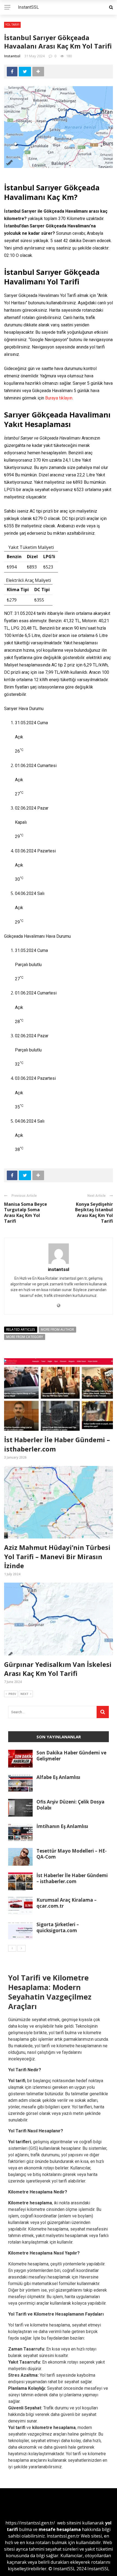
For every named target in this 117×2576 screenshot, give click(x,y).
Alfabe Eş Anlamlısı (58, 1777)
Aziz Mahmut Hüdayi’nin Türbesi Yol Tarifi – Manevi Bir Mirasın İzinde (57, 1556)
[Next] (21, 1948)
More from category (25, 1337)
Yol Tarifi (12, 25)
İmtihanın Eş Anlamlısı (62, 1826)
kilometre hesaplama (54, 2428)
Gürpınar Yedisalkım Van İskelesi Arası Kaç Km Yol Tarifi (58, 1669)
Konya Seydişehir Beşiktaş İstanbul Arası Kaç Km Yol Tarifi (94, 1213)
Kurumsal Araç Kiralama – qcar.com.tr (67, 1903)
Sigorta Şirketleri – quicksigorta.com (58, 1927)
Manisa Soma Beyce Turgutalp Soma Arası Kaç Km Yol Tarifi (26, 1213)
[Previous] (12, 1948)
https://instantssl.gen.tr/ (30, 2523)
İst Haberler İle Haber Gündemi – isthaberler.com (72, 1878)
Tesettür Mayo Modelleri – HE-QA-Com (72, 1854)
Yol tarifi (17, 2428)
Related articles (21, 1329)
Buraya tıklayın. (59, 398)
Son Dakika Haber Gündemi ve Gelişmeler (71, 1756)
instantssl (12, 56)
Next (24, 1694)
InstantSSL (28, 7)
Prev (12, 1694)
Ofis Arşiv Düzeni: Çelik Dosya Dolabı (70, 1805)
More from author (57, 1329)
